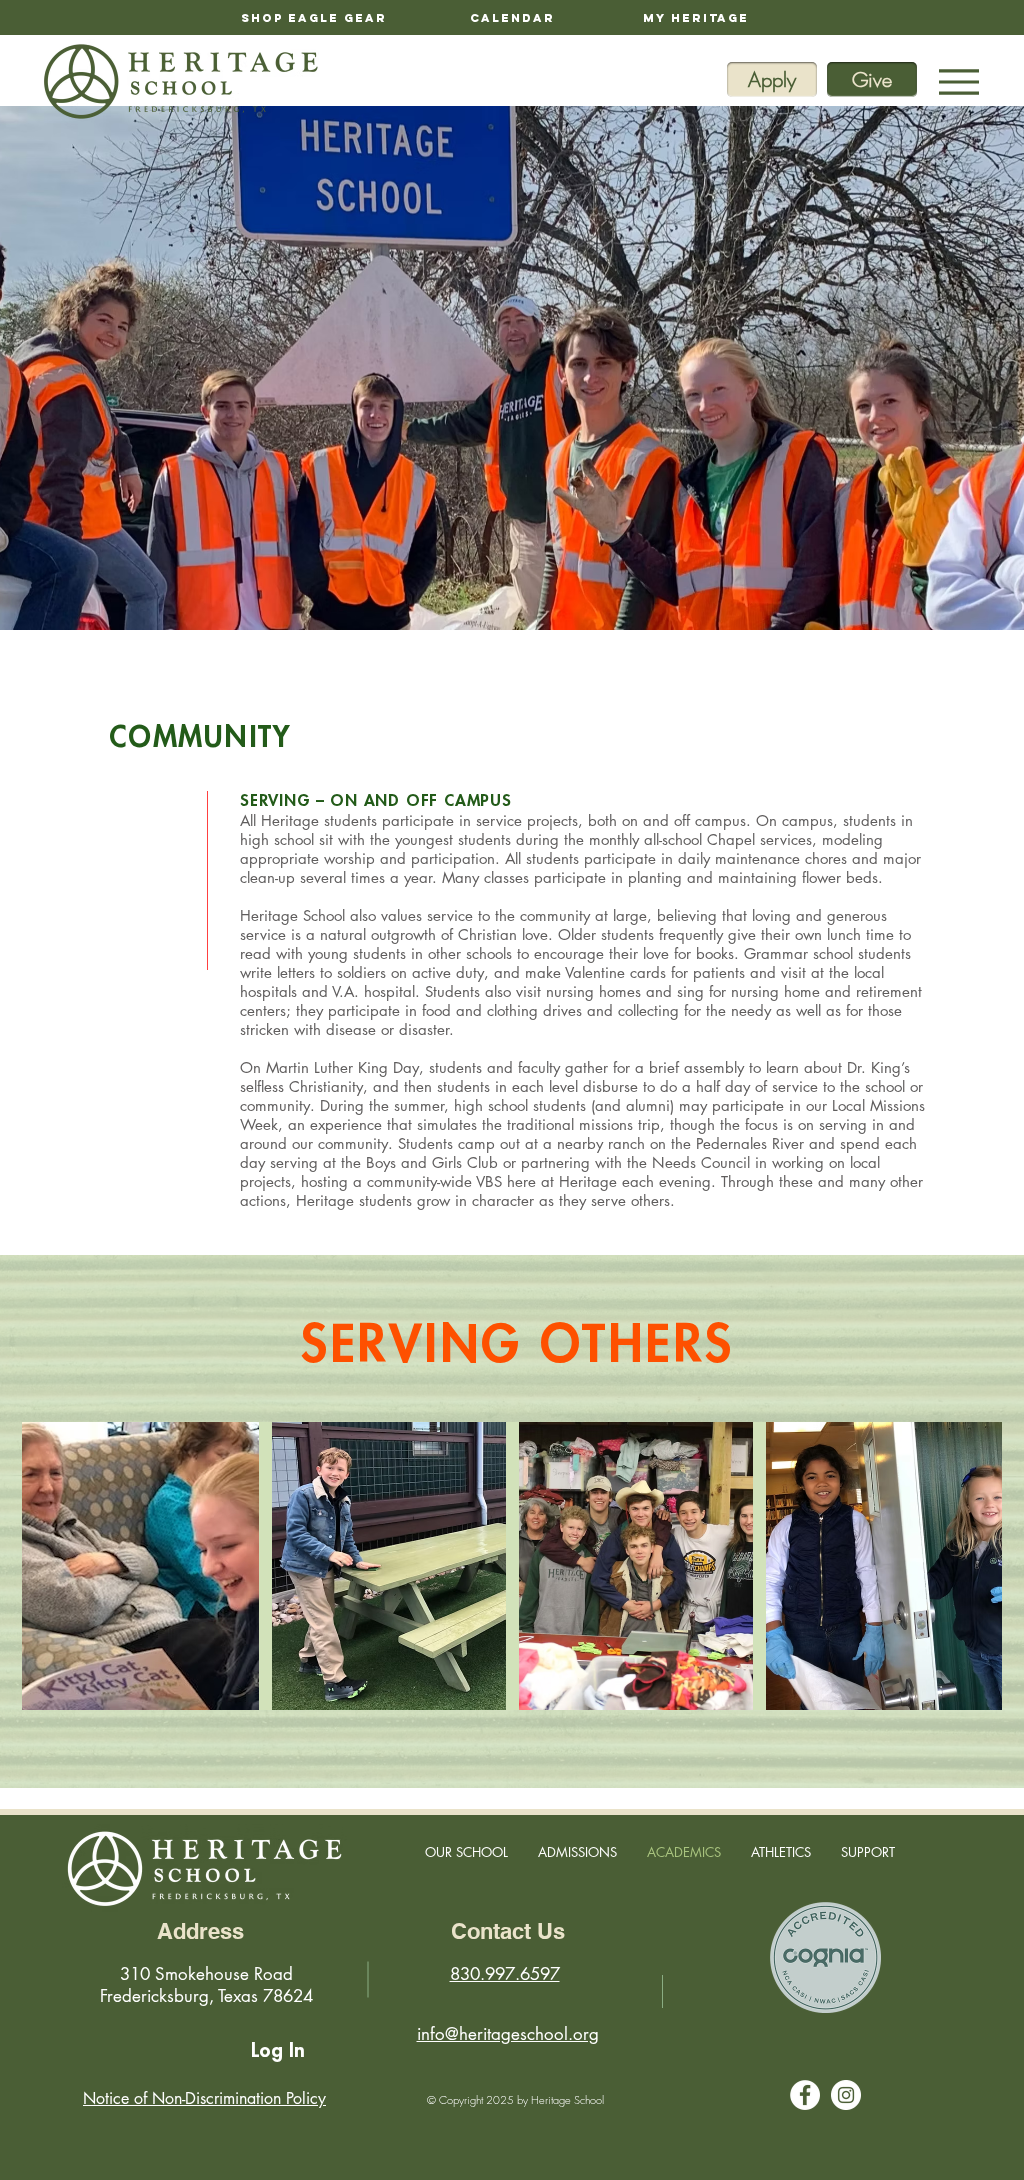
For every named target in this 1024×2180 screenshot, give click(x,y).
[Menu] (958, 81)
